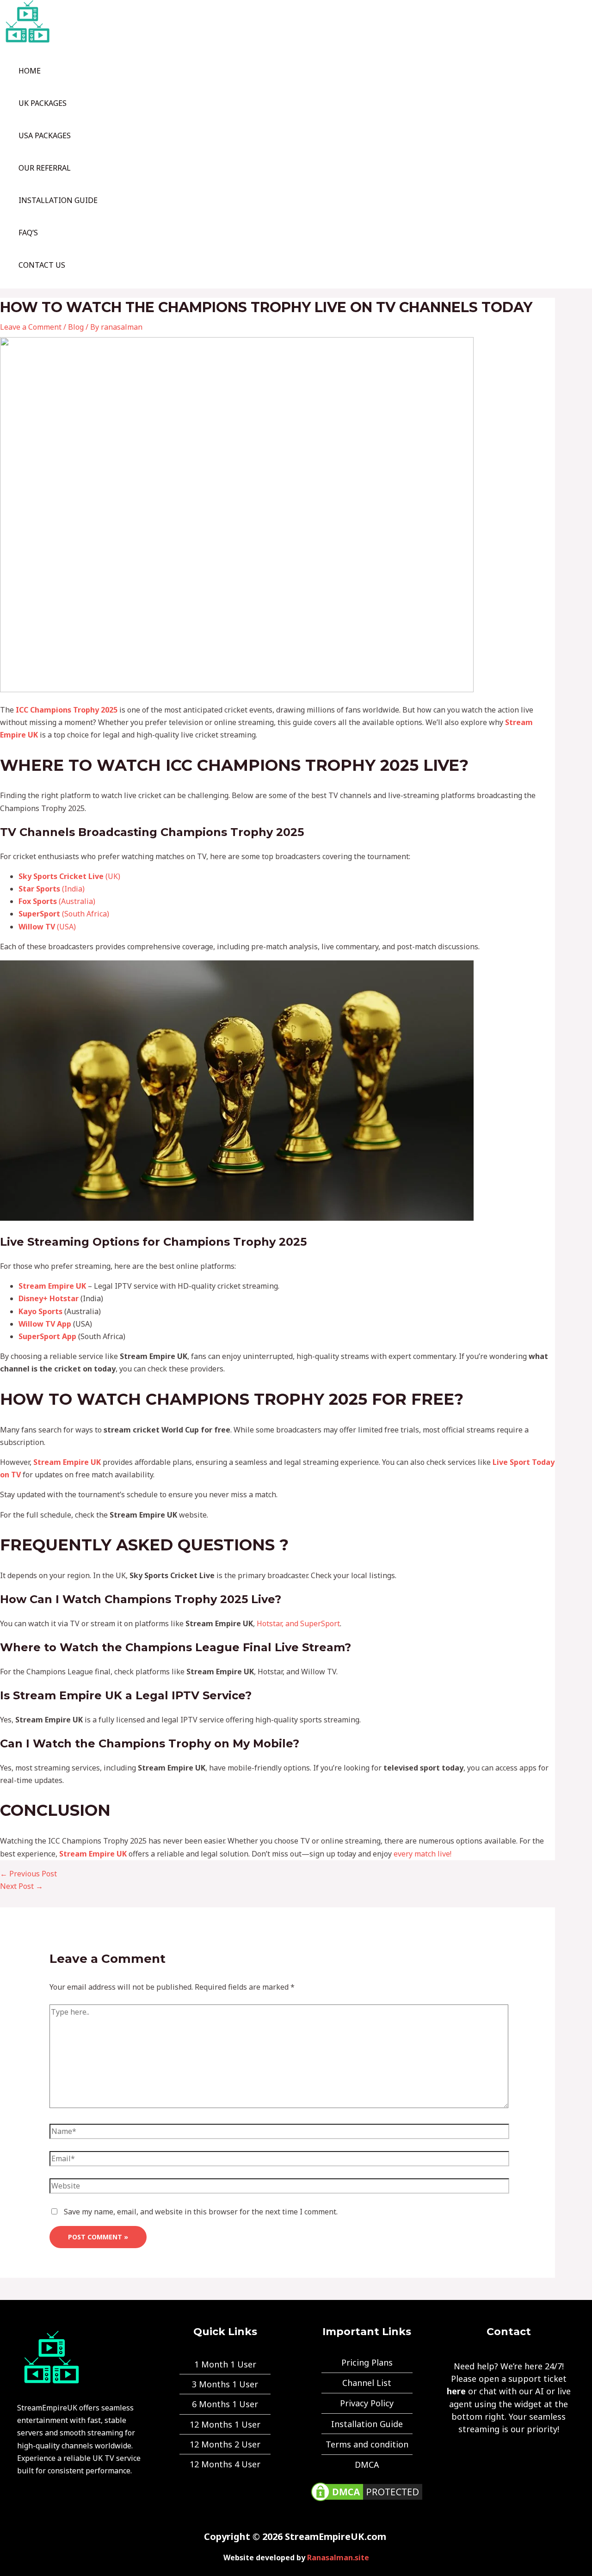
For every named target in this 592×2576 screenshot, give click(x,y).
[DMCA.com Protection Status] (367, 2501)
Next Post (22, 1886)
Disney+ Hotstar (49, 1298)
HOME (30, 71)
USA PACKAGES (45, 135)
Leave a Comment (31, 327)
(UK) (69, 876)
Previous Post (28, 1874)
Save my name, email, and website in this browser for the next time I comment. (201, 2212)
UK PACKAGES (43, 103)
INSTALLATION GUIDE (58, 200)
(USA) (47, 927)
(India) (52, 889)
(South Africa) (64, 914)
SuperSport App (47, 1336)
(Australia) (57, 901)
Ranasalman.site (338, 2558)
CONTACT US (42, 265)
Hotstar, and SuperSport (298, 1623)
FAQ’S (28, 233)
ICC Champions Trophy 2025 (67, 710)
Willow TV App (45, 1324)
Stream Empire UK (52, 1286)
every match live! (422, 1854)
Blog (76, 327)
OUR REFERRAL (45, 168)
